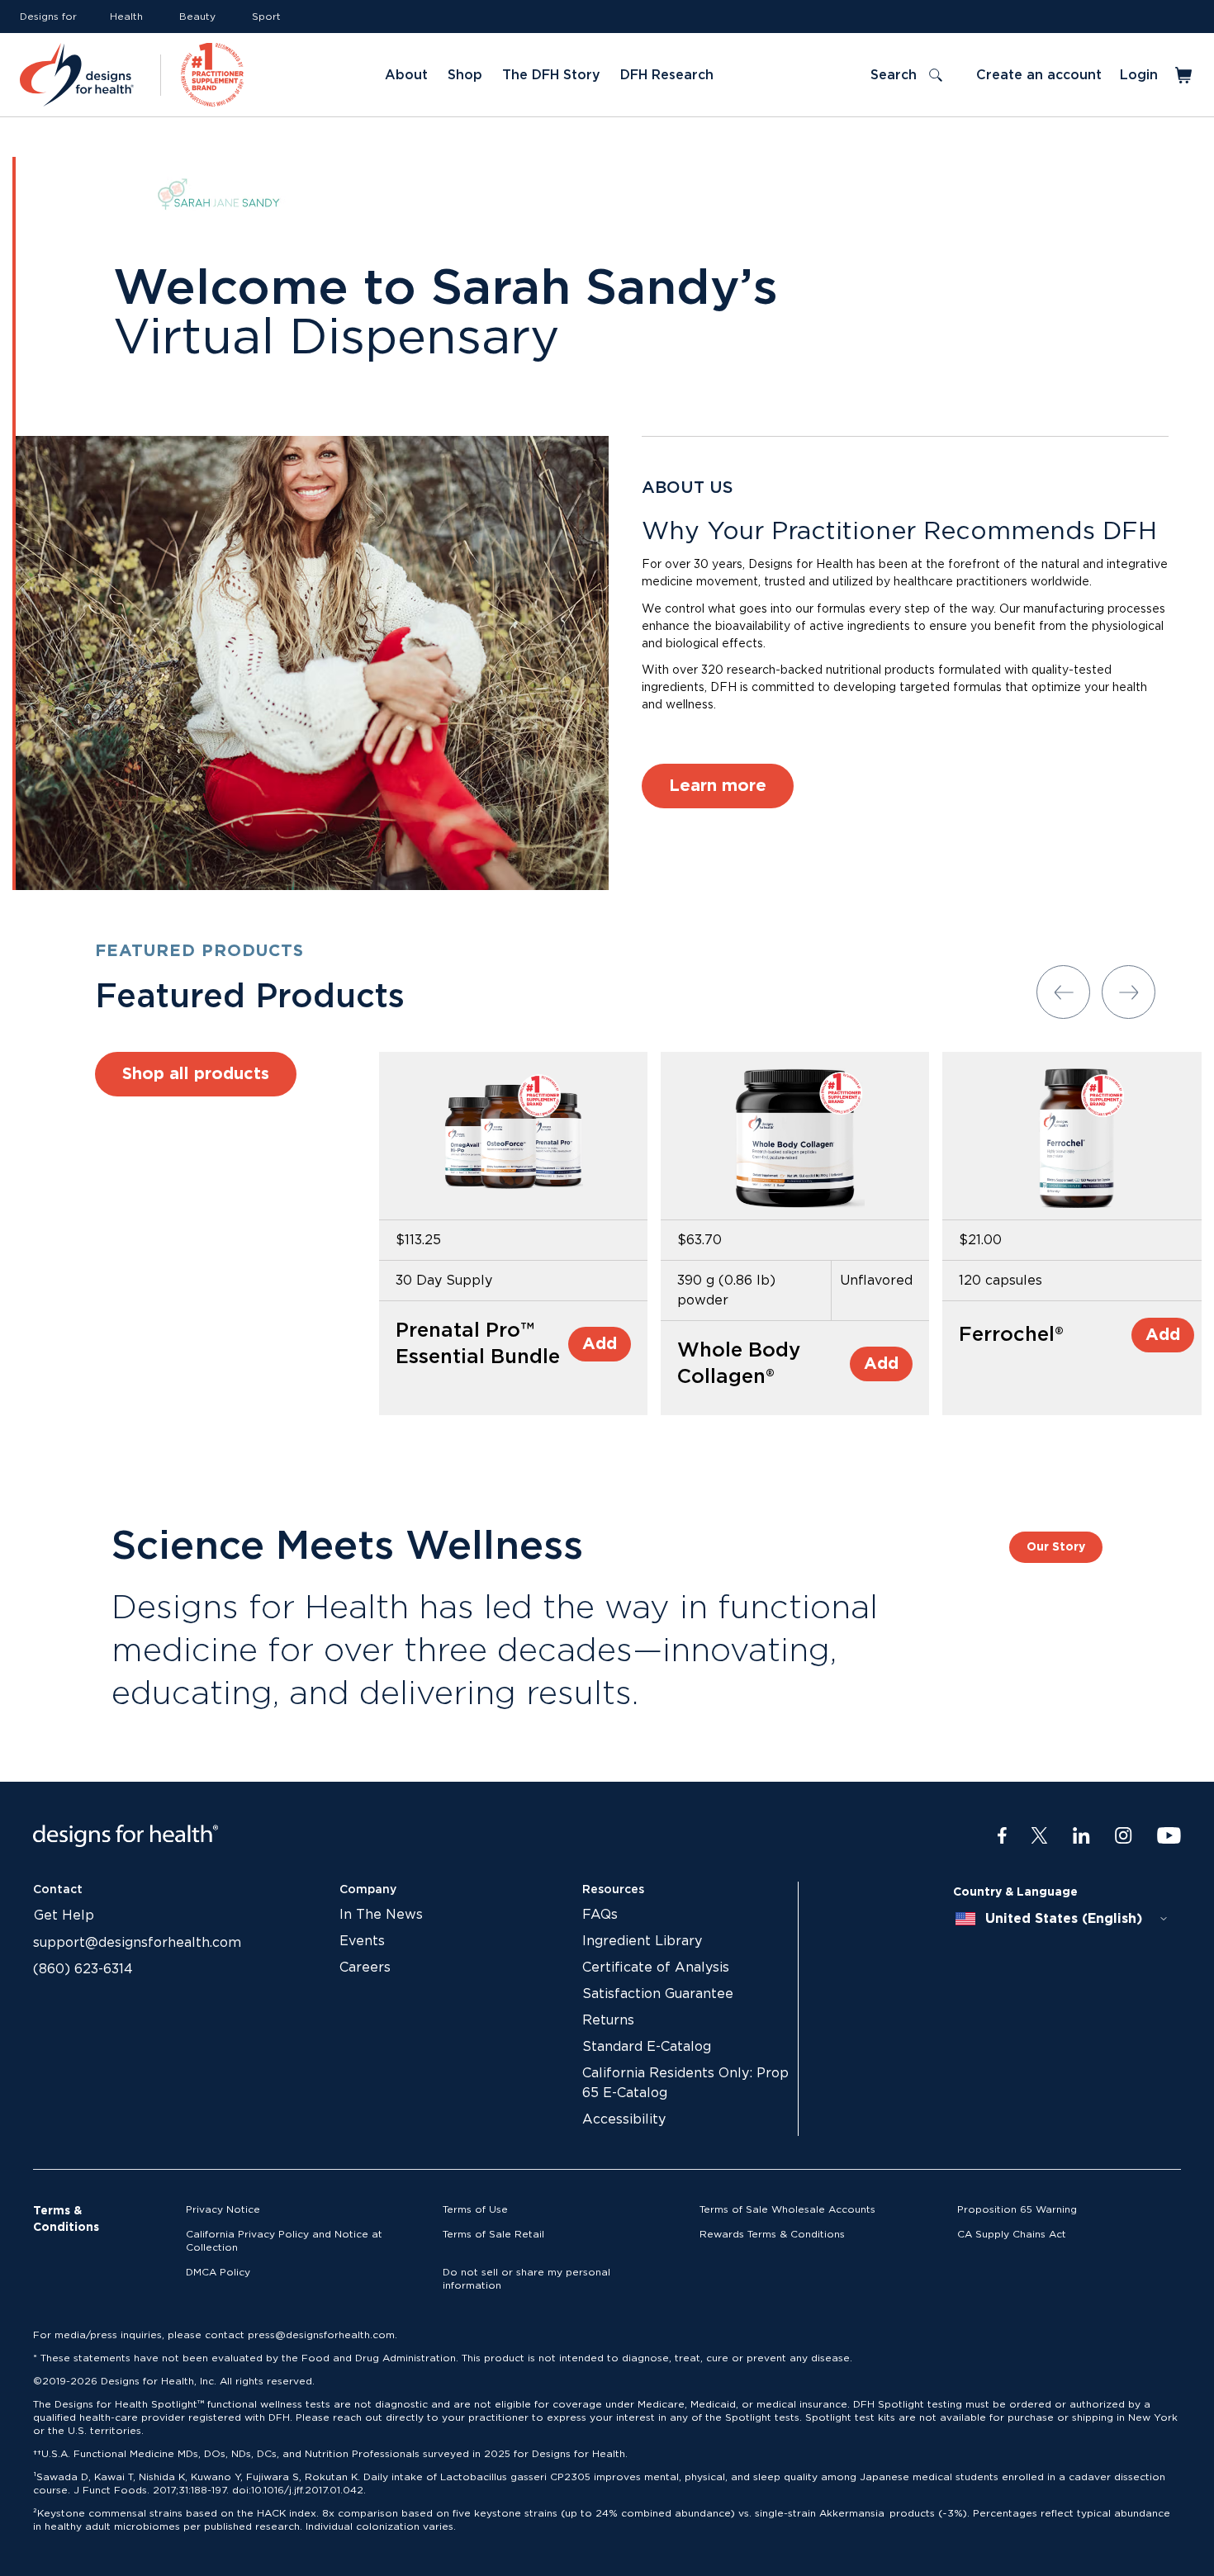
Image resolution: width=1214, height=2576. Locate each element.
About (406, 75)
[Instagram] (1124, 1836)
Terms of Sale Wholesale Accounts (787, 2209)
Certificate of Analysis (656, 1968)
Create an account (1039, 75)
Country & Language (1015, 1892)
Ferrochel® (1011, 1335)
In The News (381, 1915)
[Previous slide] (1063, 992)
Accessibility (624, 2119)
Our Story (1056, 1547)
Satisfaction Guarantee (658, 1994)
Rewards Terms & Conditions (772, 2234)
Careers (365, 1968)
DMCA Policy (218, 2272)
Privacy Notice (223, 2209)
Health (126, 17)
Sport (266, 17)
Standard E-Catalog (647, 2047)
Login (1139, 75)
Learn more (718, 786)
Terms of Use (475, 2209)
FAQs (600, 1915)
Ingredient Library (642, 1941)
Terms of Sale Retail (493, 2234)
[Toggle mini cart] (1185, 75)
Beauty (197, 17)
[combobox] (1062, 1919)
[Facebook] (1002, 1836)
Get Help (64, 1915)
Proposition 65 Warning (1017, 2209)
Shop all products (196, 1074)
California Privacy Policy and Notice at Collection (284, 2241)
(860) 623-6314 (83, 1969)
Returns (608, 2020)
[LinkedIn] (1081, 1836)
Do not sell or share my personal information (526, 2279)
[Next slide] (1129, 992)
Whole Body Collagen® (739, 1364)
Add (600, 1344)
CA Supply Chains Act (1012, 2234)
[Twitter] (1039, 1836)
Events (362, 1941)
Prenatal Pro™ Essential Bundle (478, 1344)
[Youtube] (1169, 1836)
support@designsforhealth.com (137, 1943)
